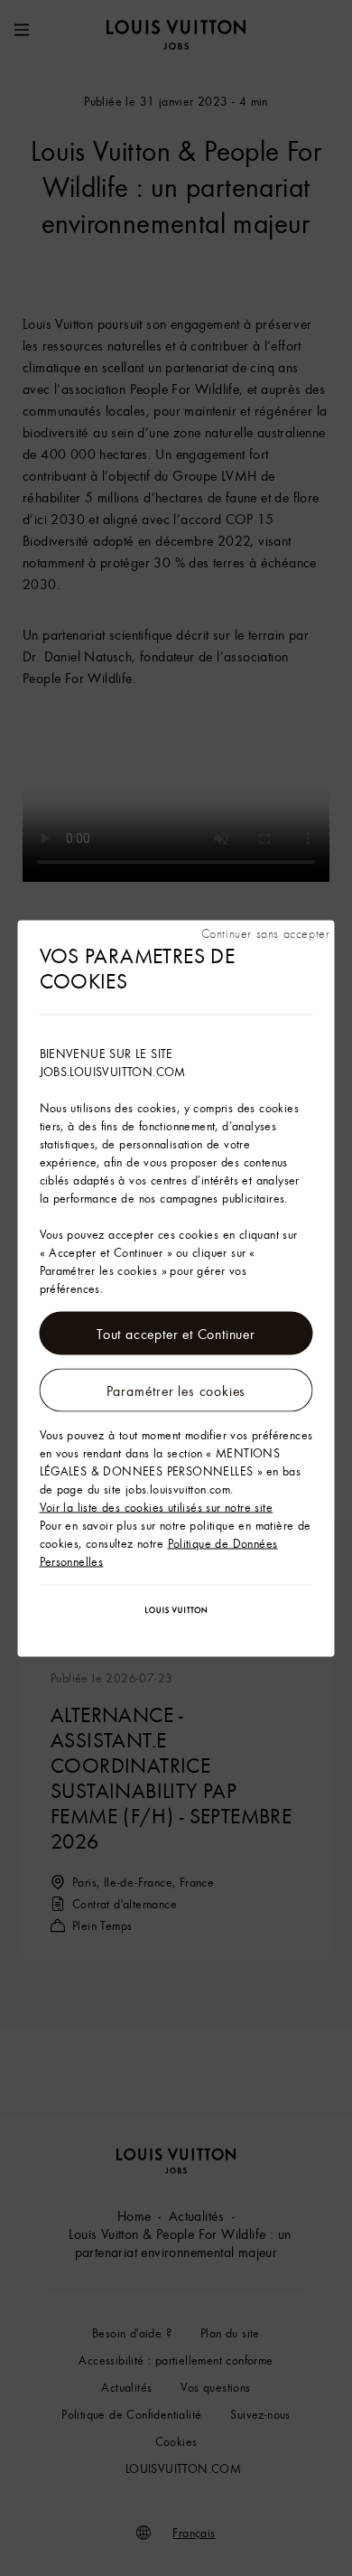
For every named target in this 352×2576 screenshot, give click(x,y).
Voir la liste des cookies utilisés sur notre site (157, 1506)
